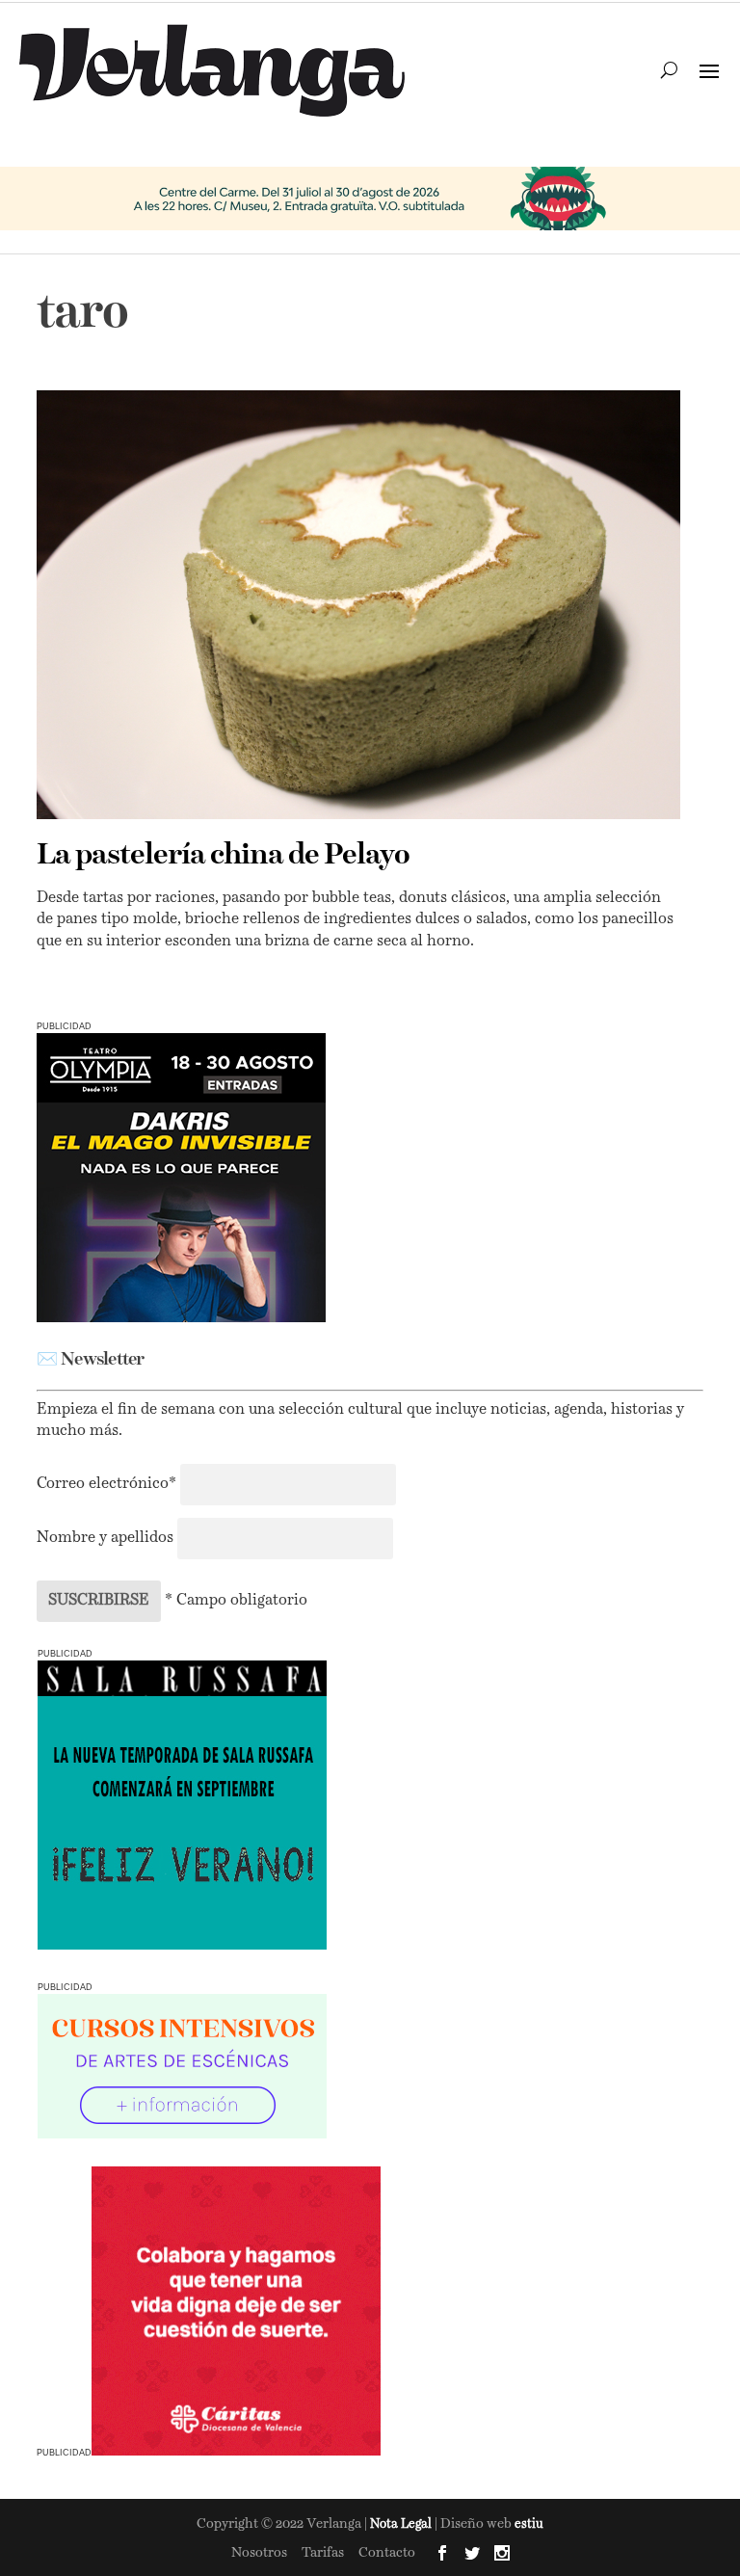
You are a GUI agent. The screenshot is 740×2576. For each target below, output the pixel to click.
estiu (529, 2524)
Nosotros (259, 2553)
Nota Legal (402, 2524)
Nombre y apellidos (105, 1538)
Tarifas (323, 2553)
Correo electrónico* (108, 1484)
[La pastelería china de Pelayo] (358, 605)
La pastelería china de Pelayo (223, 856)
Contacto (387, 2553)
